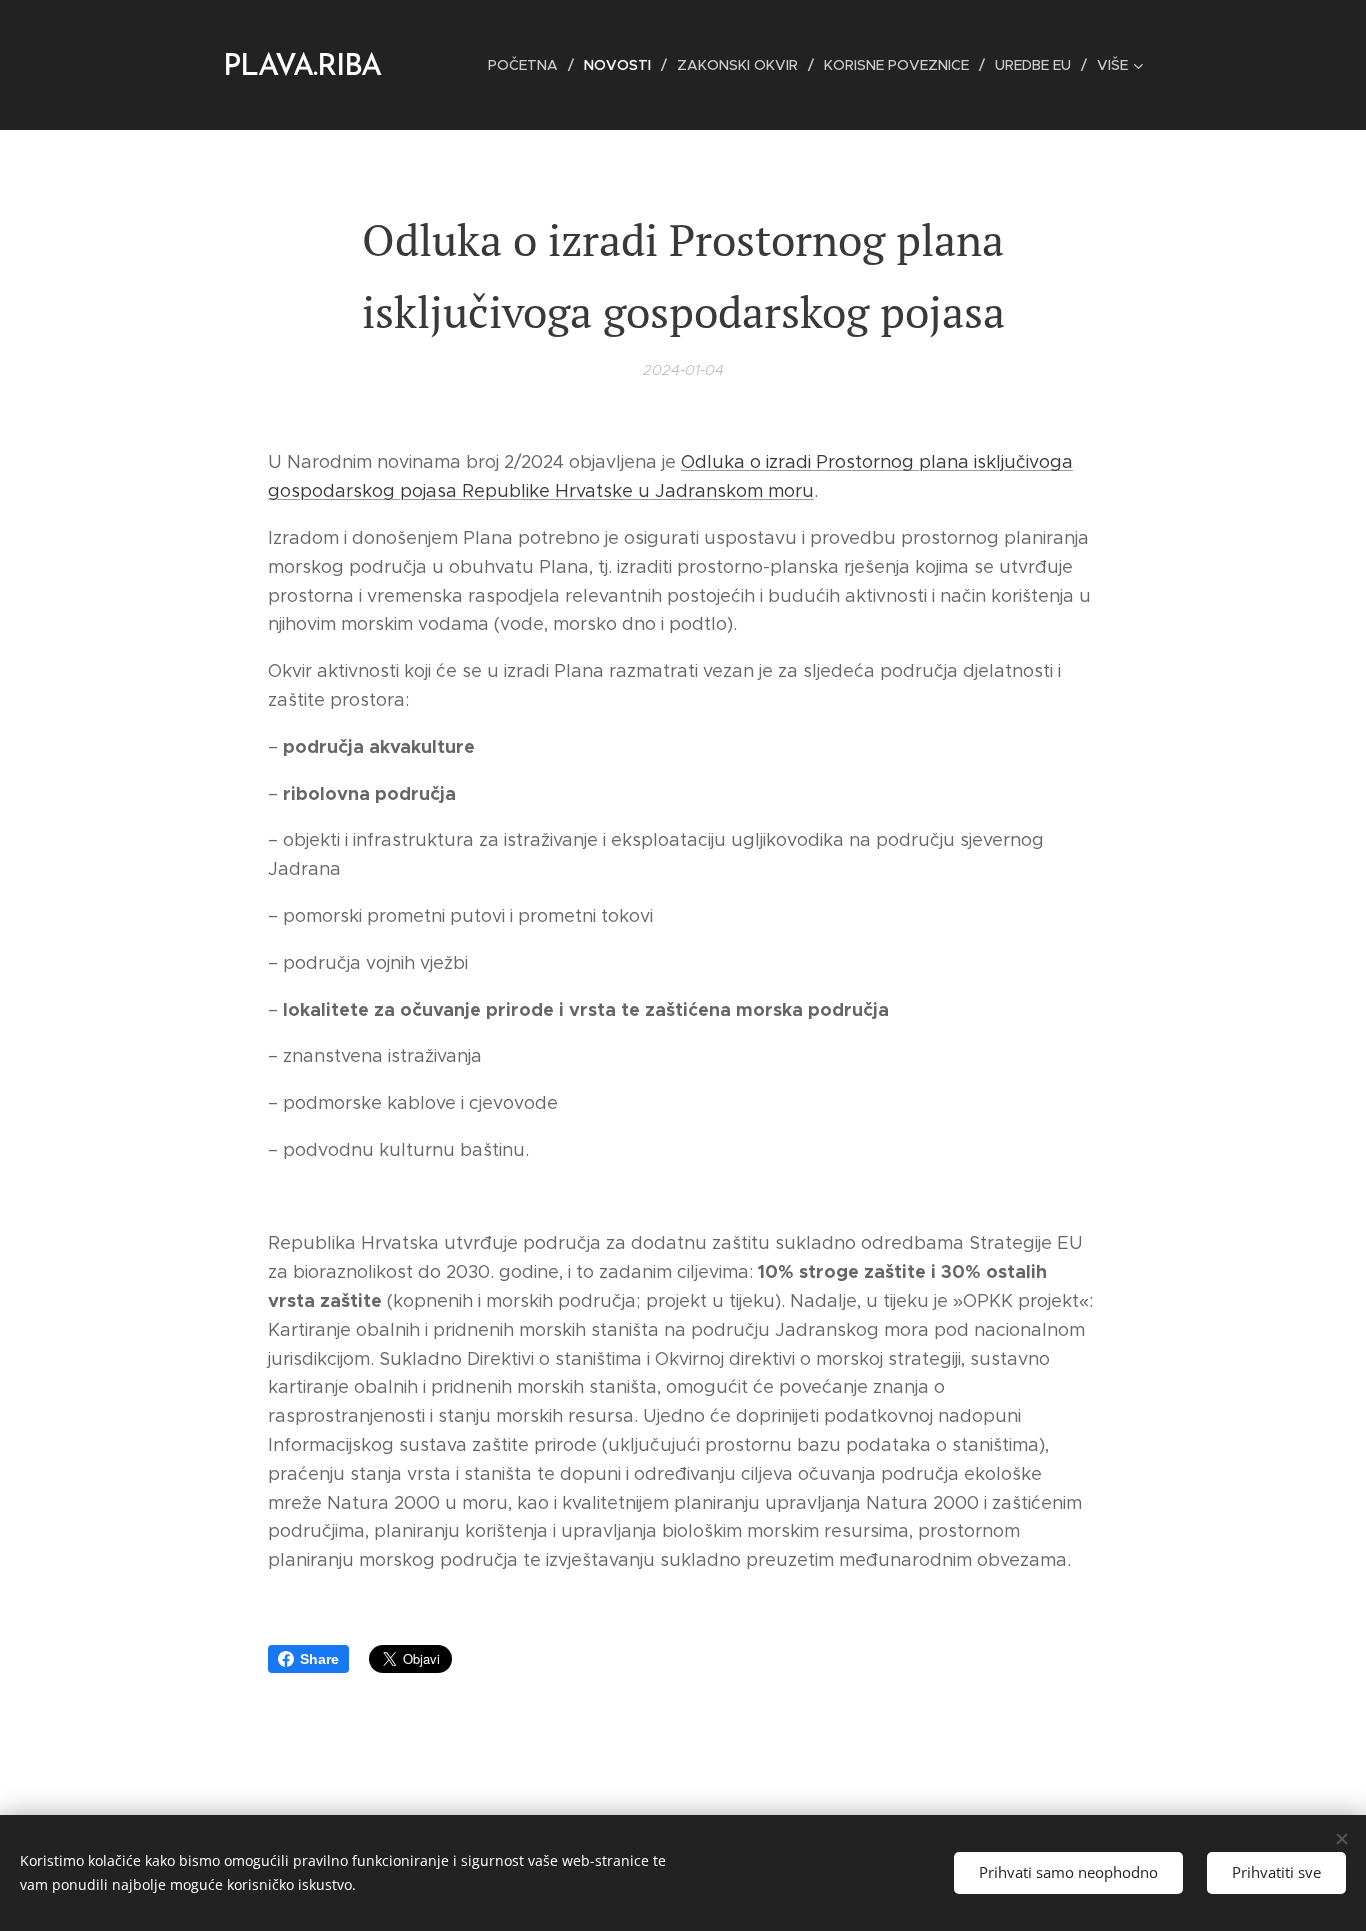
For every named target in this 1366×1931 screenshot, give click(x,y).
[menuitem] (528, 65)
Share (319, 1659)
